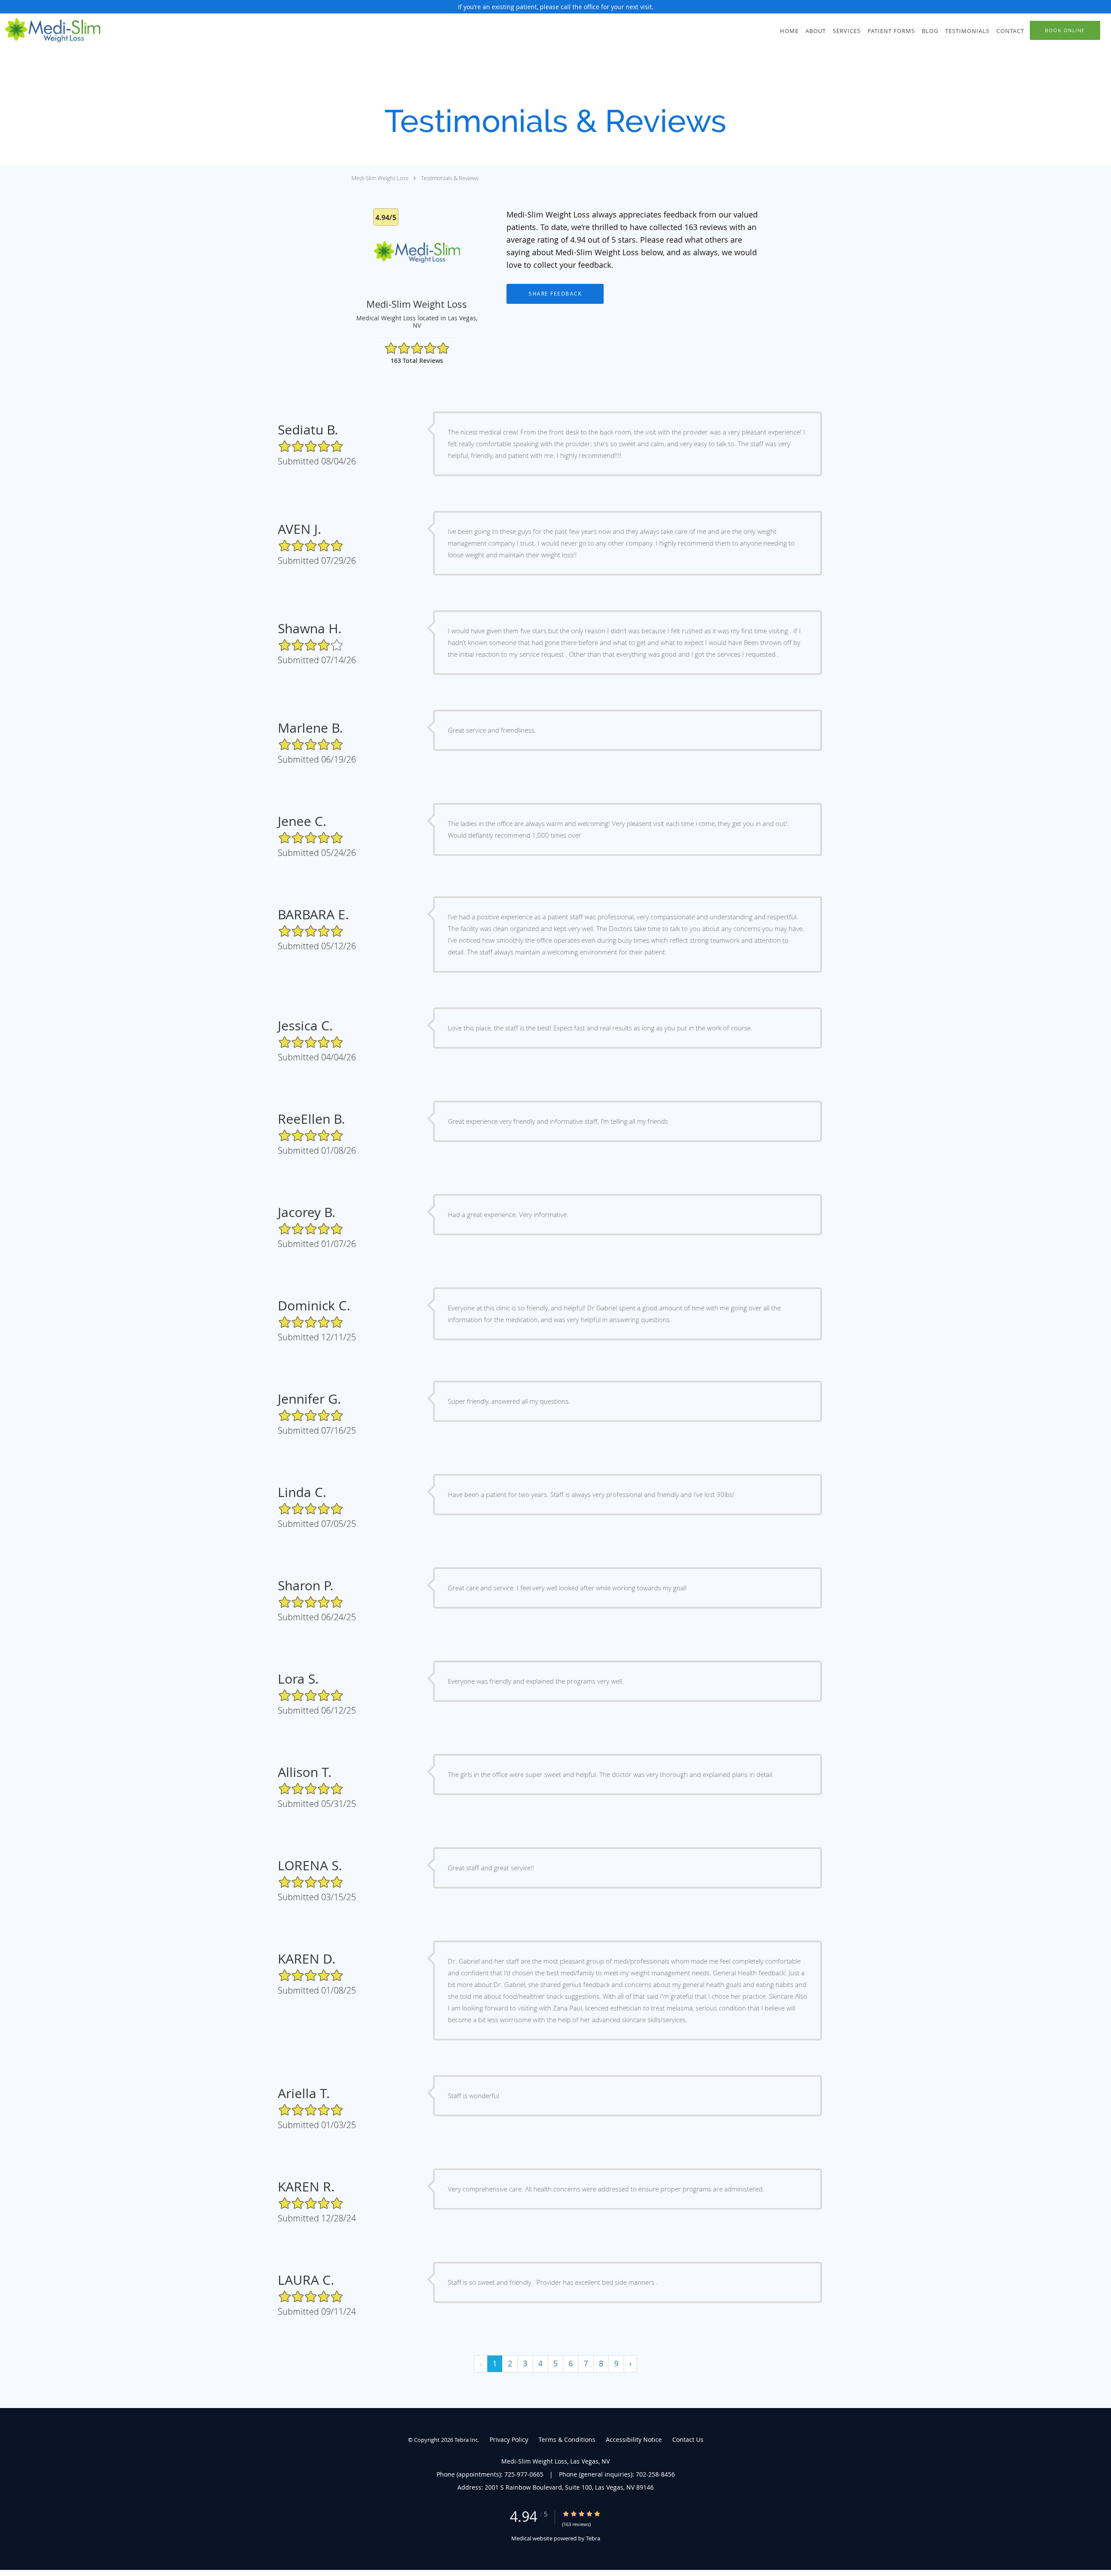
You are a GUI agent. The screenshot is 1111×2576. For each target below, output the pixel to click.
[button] (1065, 30)
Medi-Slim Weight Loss (380, 178)
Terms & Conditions (567, 2439)
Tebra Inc (466, 2440)
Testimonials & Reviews (450, 178)
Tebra (593, 2538)
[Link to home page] (50, 30)
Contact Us (688, 2439)
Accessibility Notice (634, 2439)
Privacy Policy (509, 2439)
